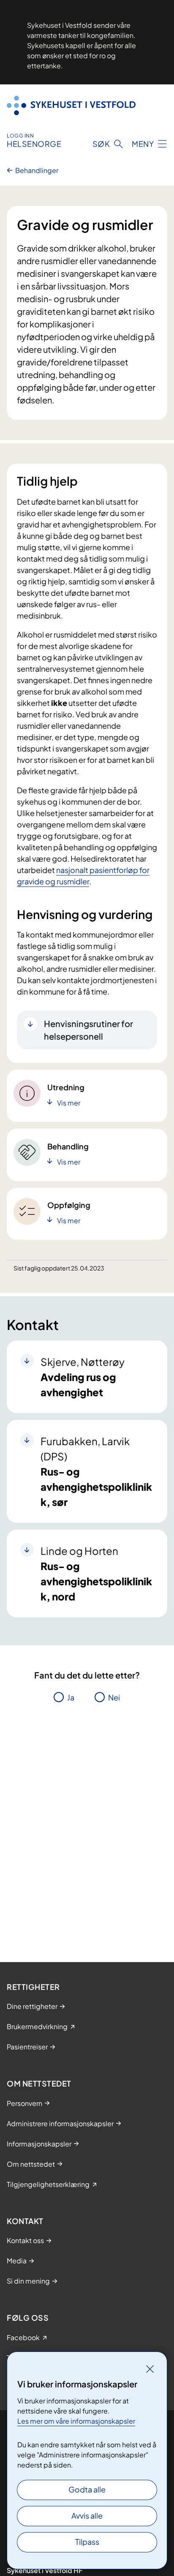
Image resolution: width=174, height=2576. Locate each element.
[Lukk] (150, 2369)
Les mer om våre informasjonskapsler (76, 2421)
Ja (71, 1697)
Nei (114, 1697)
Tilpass (87, 2542)
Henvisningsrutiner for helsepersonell (88, 1030)
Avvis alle (87, 2515)
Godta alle (87, 2489)
